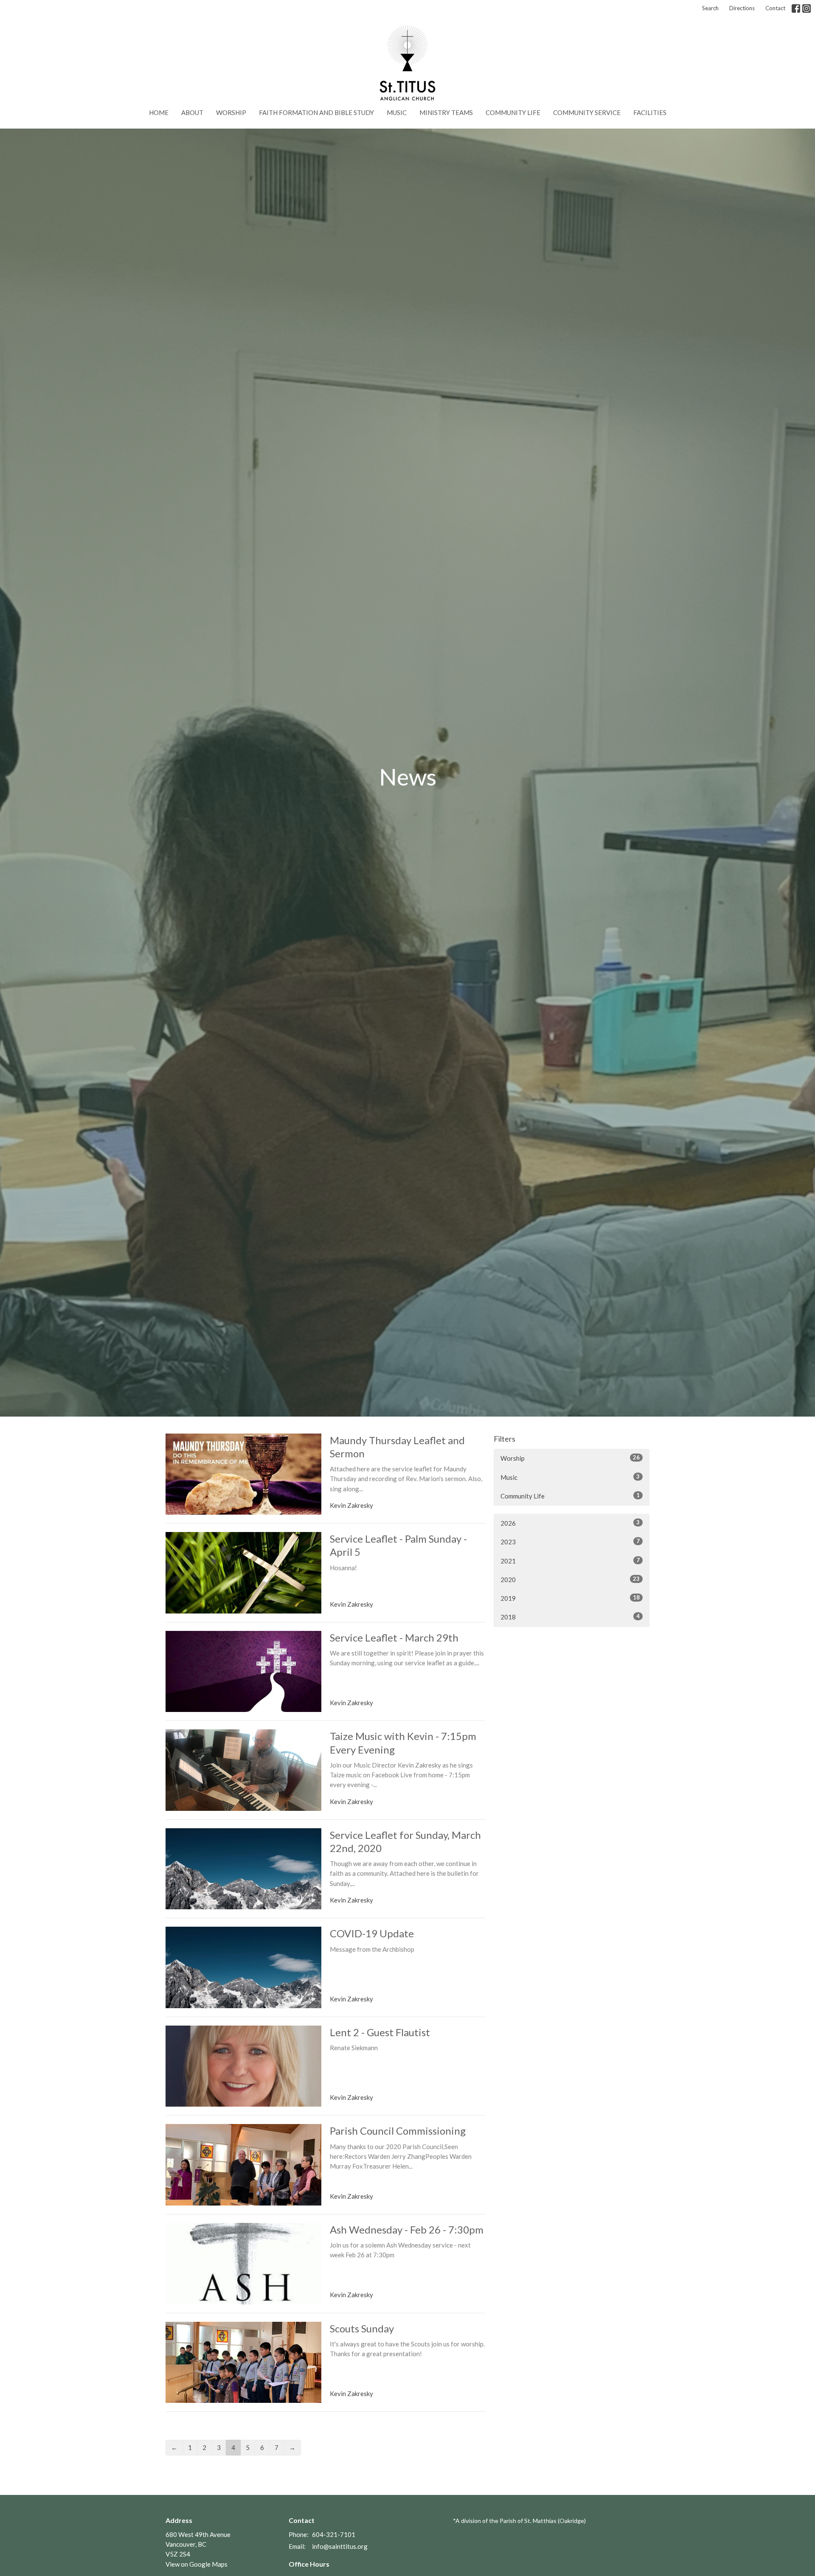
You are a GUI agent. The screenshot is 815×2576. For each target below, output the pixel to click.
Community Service (587, 112)
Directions (742, 8)
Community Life (513, 112)
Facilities (650, 112)
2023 (570, 1542)
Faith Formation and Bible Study (316, 112)
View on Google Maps (197, 2564)
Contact (775, 8)
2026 (570, 1523)
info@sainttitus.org (340, 2546)
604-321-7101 (334, 2534)
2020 (570, 1579)
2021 (570, 1561)
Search (710, 8)
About (192, 112)
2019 (570, 1598)
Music (397, 112)
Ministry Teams (446, 112)
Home (159, 112)
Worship (231, 112)
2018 (570, 1617)
